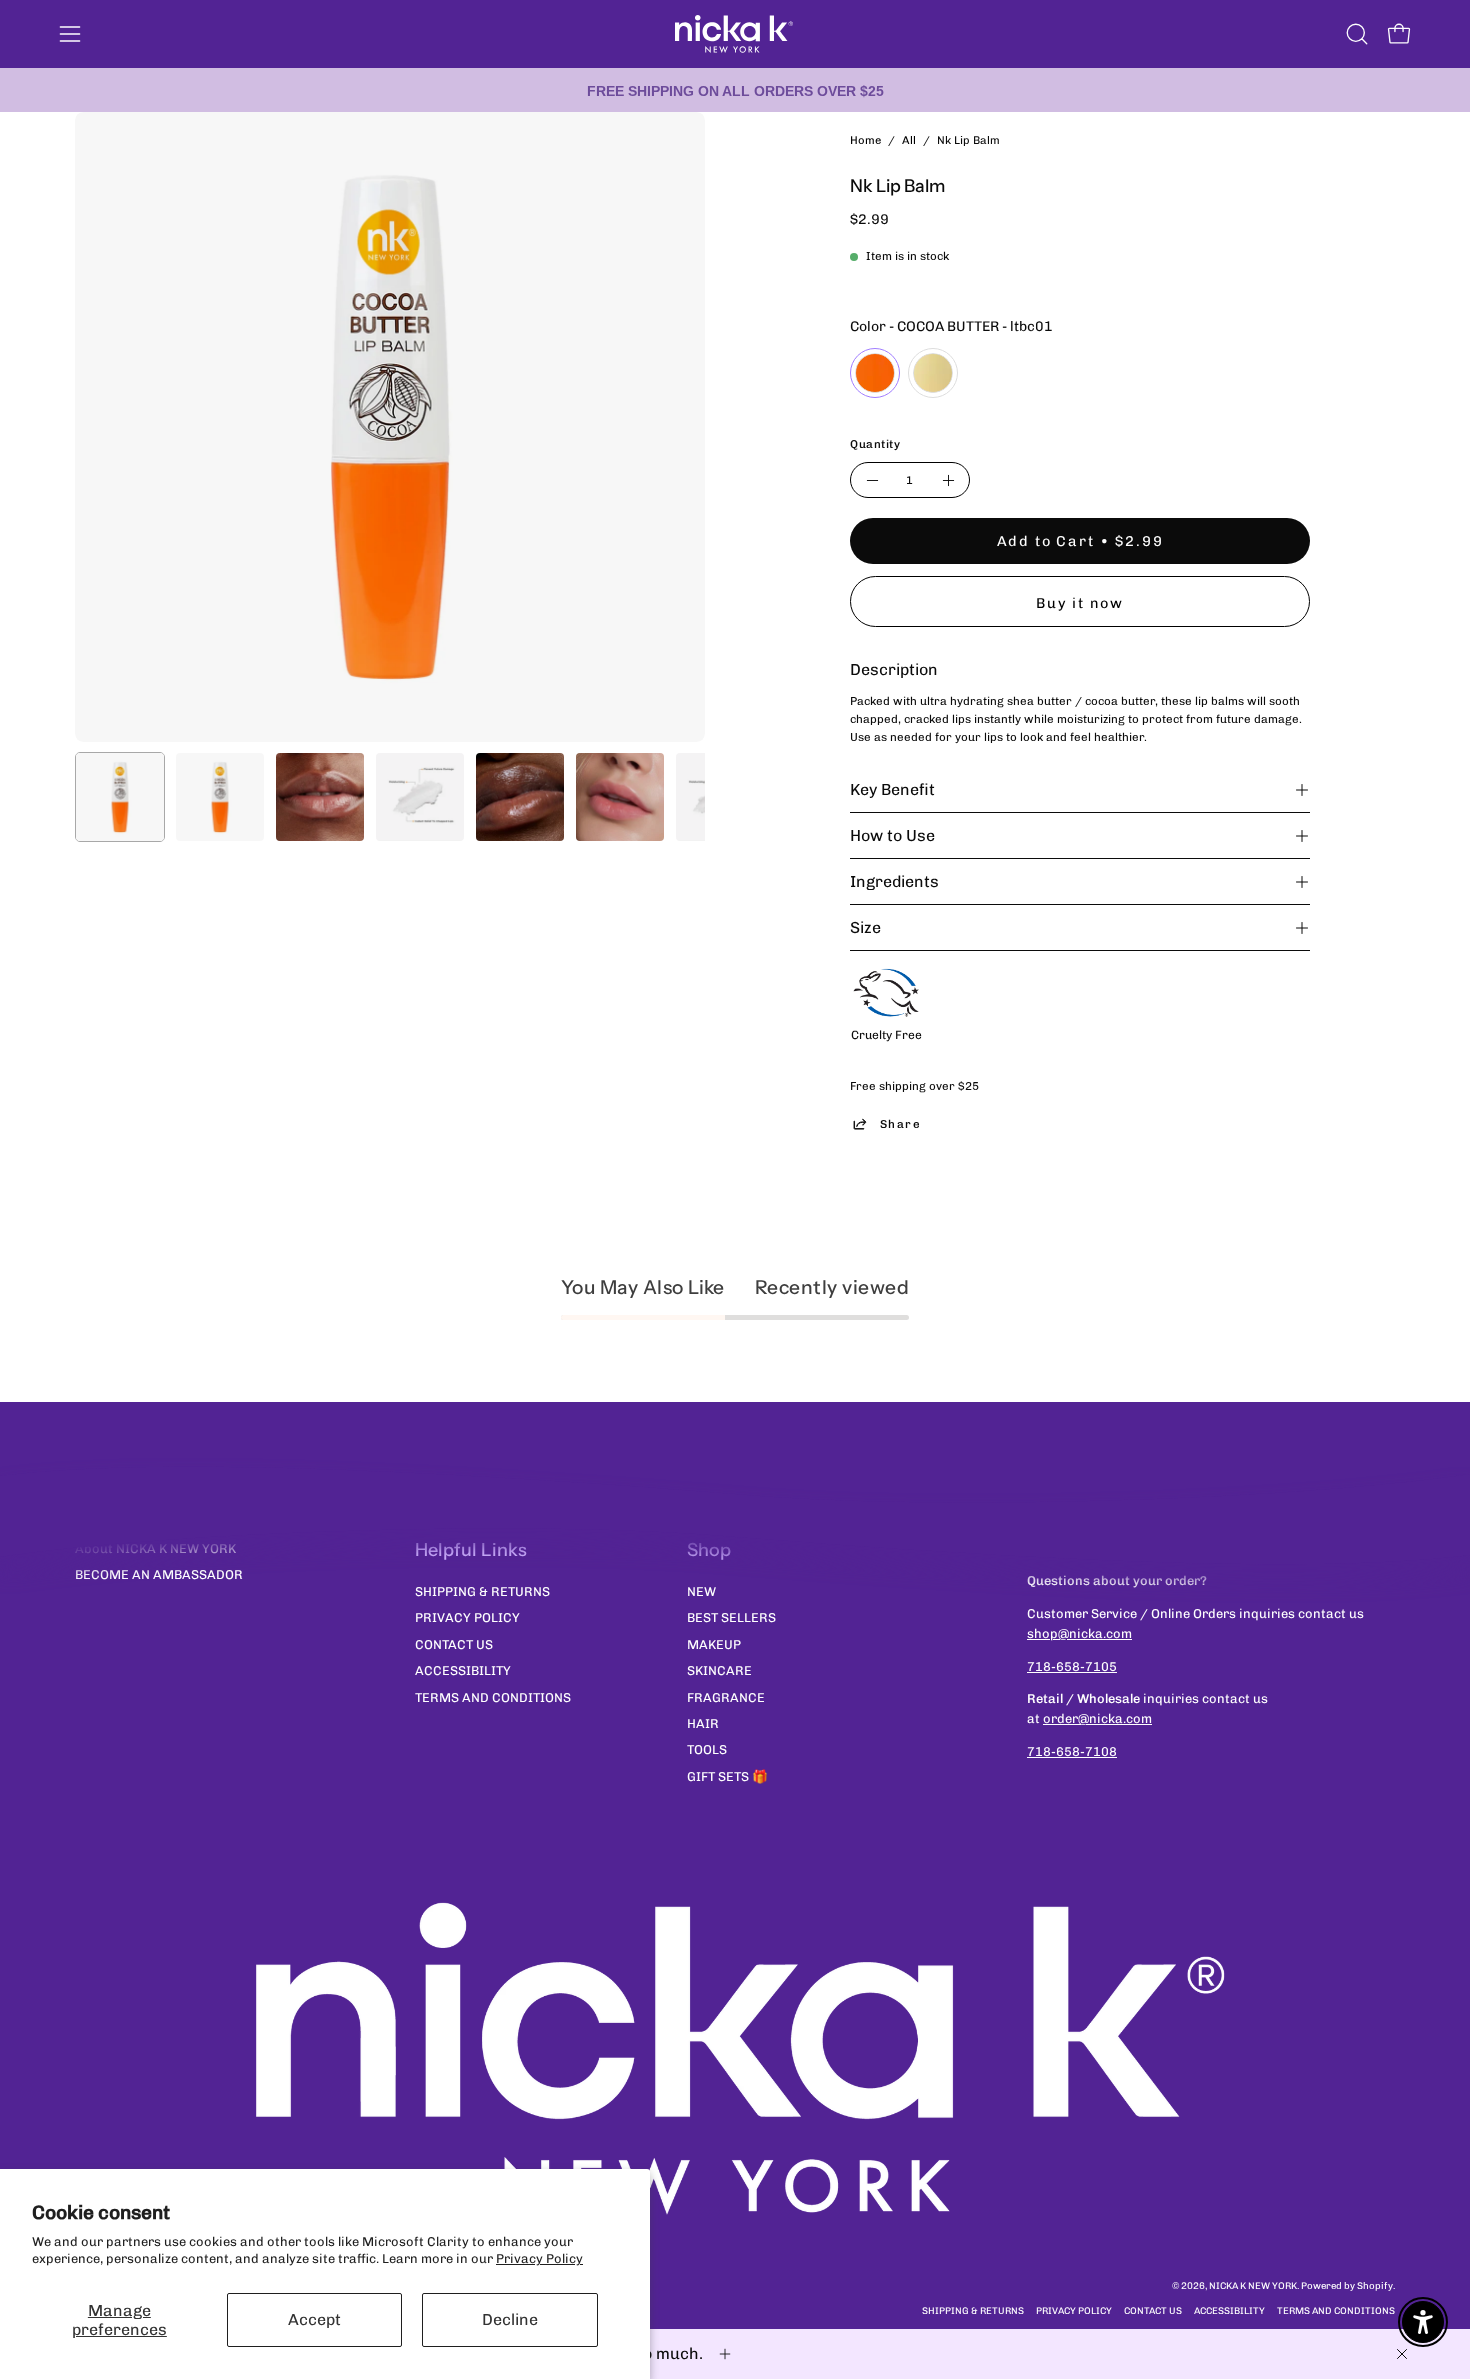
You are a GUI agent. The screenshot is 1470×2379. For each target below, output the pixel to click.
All (909, 140)
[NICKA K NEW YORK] (735, 34)
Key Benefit (892, 789)
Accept (314, 2319)
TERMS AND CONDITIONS (493, 1696)
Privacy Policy (539, 2258)
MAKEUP (714, 1643)
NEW (701, 1591)
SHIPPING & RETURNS (482, 1591)
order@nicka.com (1097, 1718)
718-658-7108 (1072, 1751)
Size (865, 927)
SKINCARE (719, 1670)
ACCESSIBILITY (463, 1670)
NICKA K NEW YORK (1253, 2285)
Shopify (1375, 2285)
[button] (1357, 34)
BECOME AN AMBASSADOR (159, 1574)
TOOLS (707, 1749)
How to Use (892, 835)
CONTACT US (454, 1643)
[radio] (875, 373)
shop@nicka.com (1079, 1633)
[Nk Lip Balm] (120, 797)
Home (865, 140)
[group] (735, 90)
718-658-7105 (1072, 1666)
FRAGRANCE (726, 1696)
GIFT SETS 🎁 (727, 1775)
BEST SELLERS (731, 1617)
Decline (510, 2319)
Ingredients (894, 881)
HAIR (703, 1722)
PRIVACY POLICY (467, 1617)
